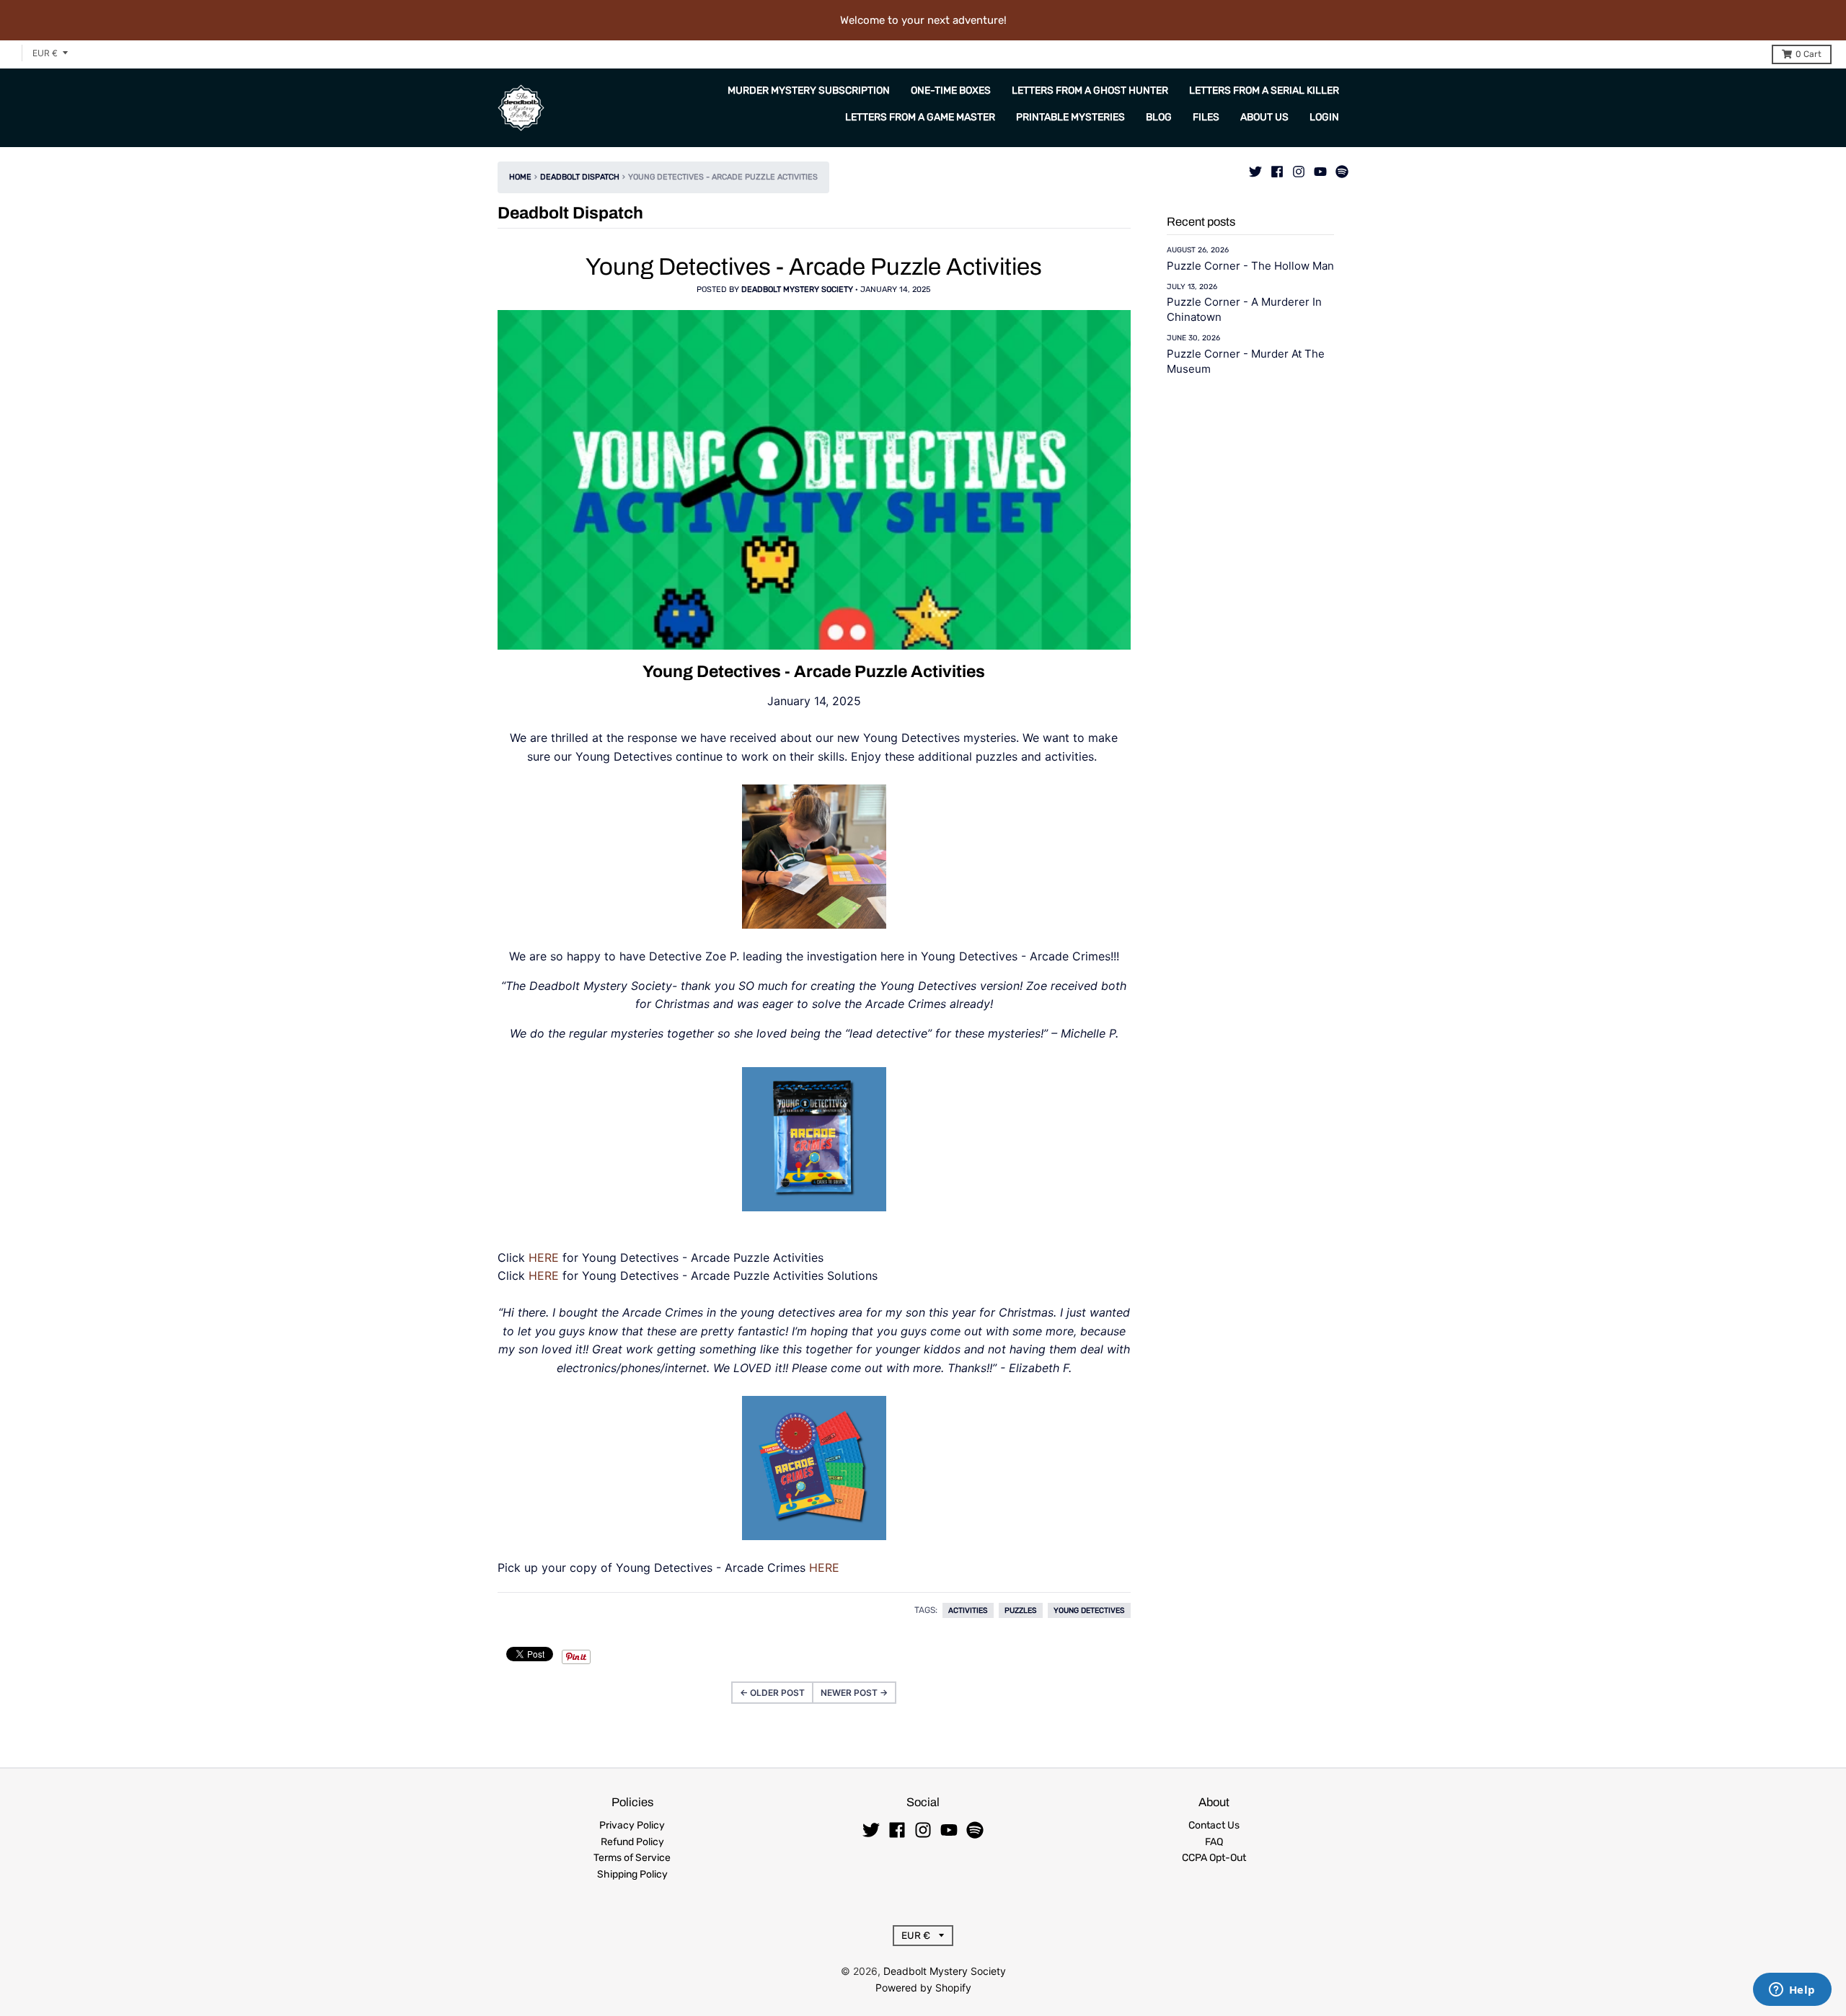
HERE (544, 1257)
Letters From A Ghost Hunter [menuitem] (1090, 90)
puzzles (1021, 1610)
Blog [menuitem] (1159, 117)
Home (520, 177)
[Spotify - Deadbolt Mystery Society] (1342, 168)
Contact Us (1214, 1825)
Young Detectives (1089, 1610)
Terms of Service (632, 1858)
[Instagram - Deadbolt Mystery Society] (1299, 168)
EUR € (45, 53)
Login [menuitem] (1324, 117)
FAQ (1214, 1842)
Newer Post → (854, 1693)
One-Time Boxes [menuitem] (951, 90)
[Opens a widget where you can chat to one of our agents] (1792, 1991)
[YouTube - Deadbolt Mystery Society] (1320, 168)
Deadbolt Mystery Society (945, 1971)
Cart (1809, 54)
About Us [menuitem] (1264, 117)
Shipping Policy (632, 1874)
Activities (968, 1610)
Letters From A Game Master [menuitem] (920, 117)
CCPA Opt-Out (1214, 1858)
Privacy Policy (632, 1825)
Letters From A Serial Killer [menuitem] (1264, 90)
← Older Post (772, 1693)
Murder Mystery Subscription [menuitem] (809, 90)
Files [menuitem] (1206, 117)
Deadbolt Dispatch (580, 177)
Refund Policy (632, 1842)
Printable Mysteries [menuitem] (1070, 117)
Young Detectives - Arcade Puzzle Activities (814, 267)
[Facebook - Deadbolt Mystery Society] (1277, 168)
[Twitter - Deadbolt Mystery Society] (1255, 168)
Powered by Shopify (923, 1988)
